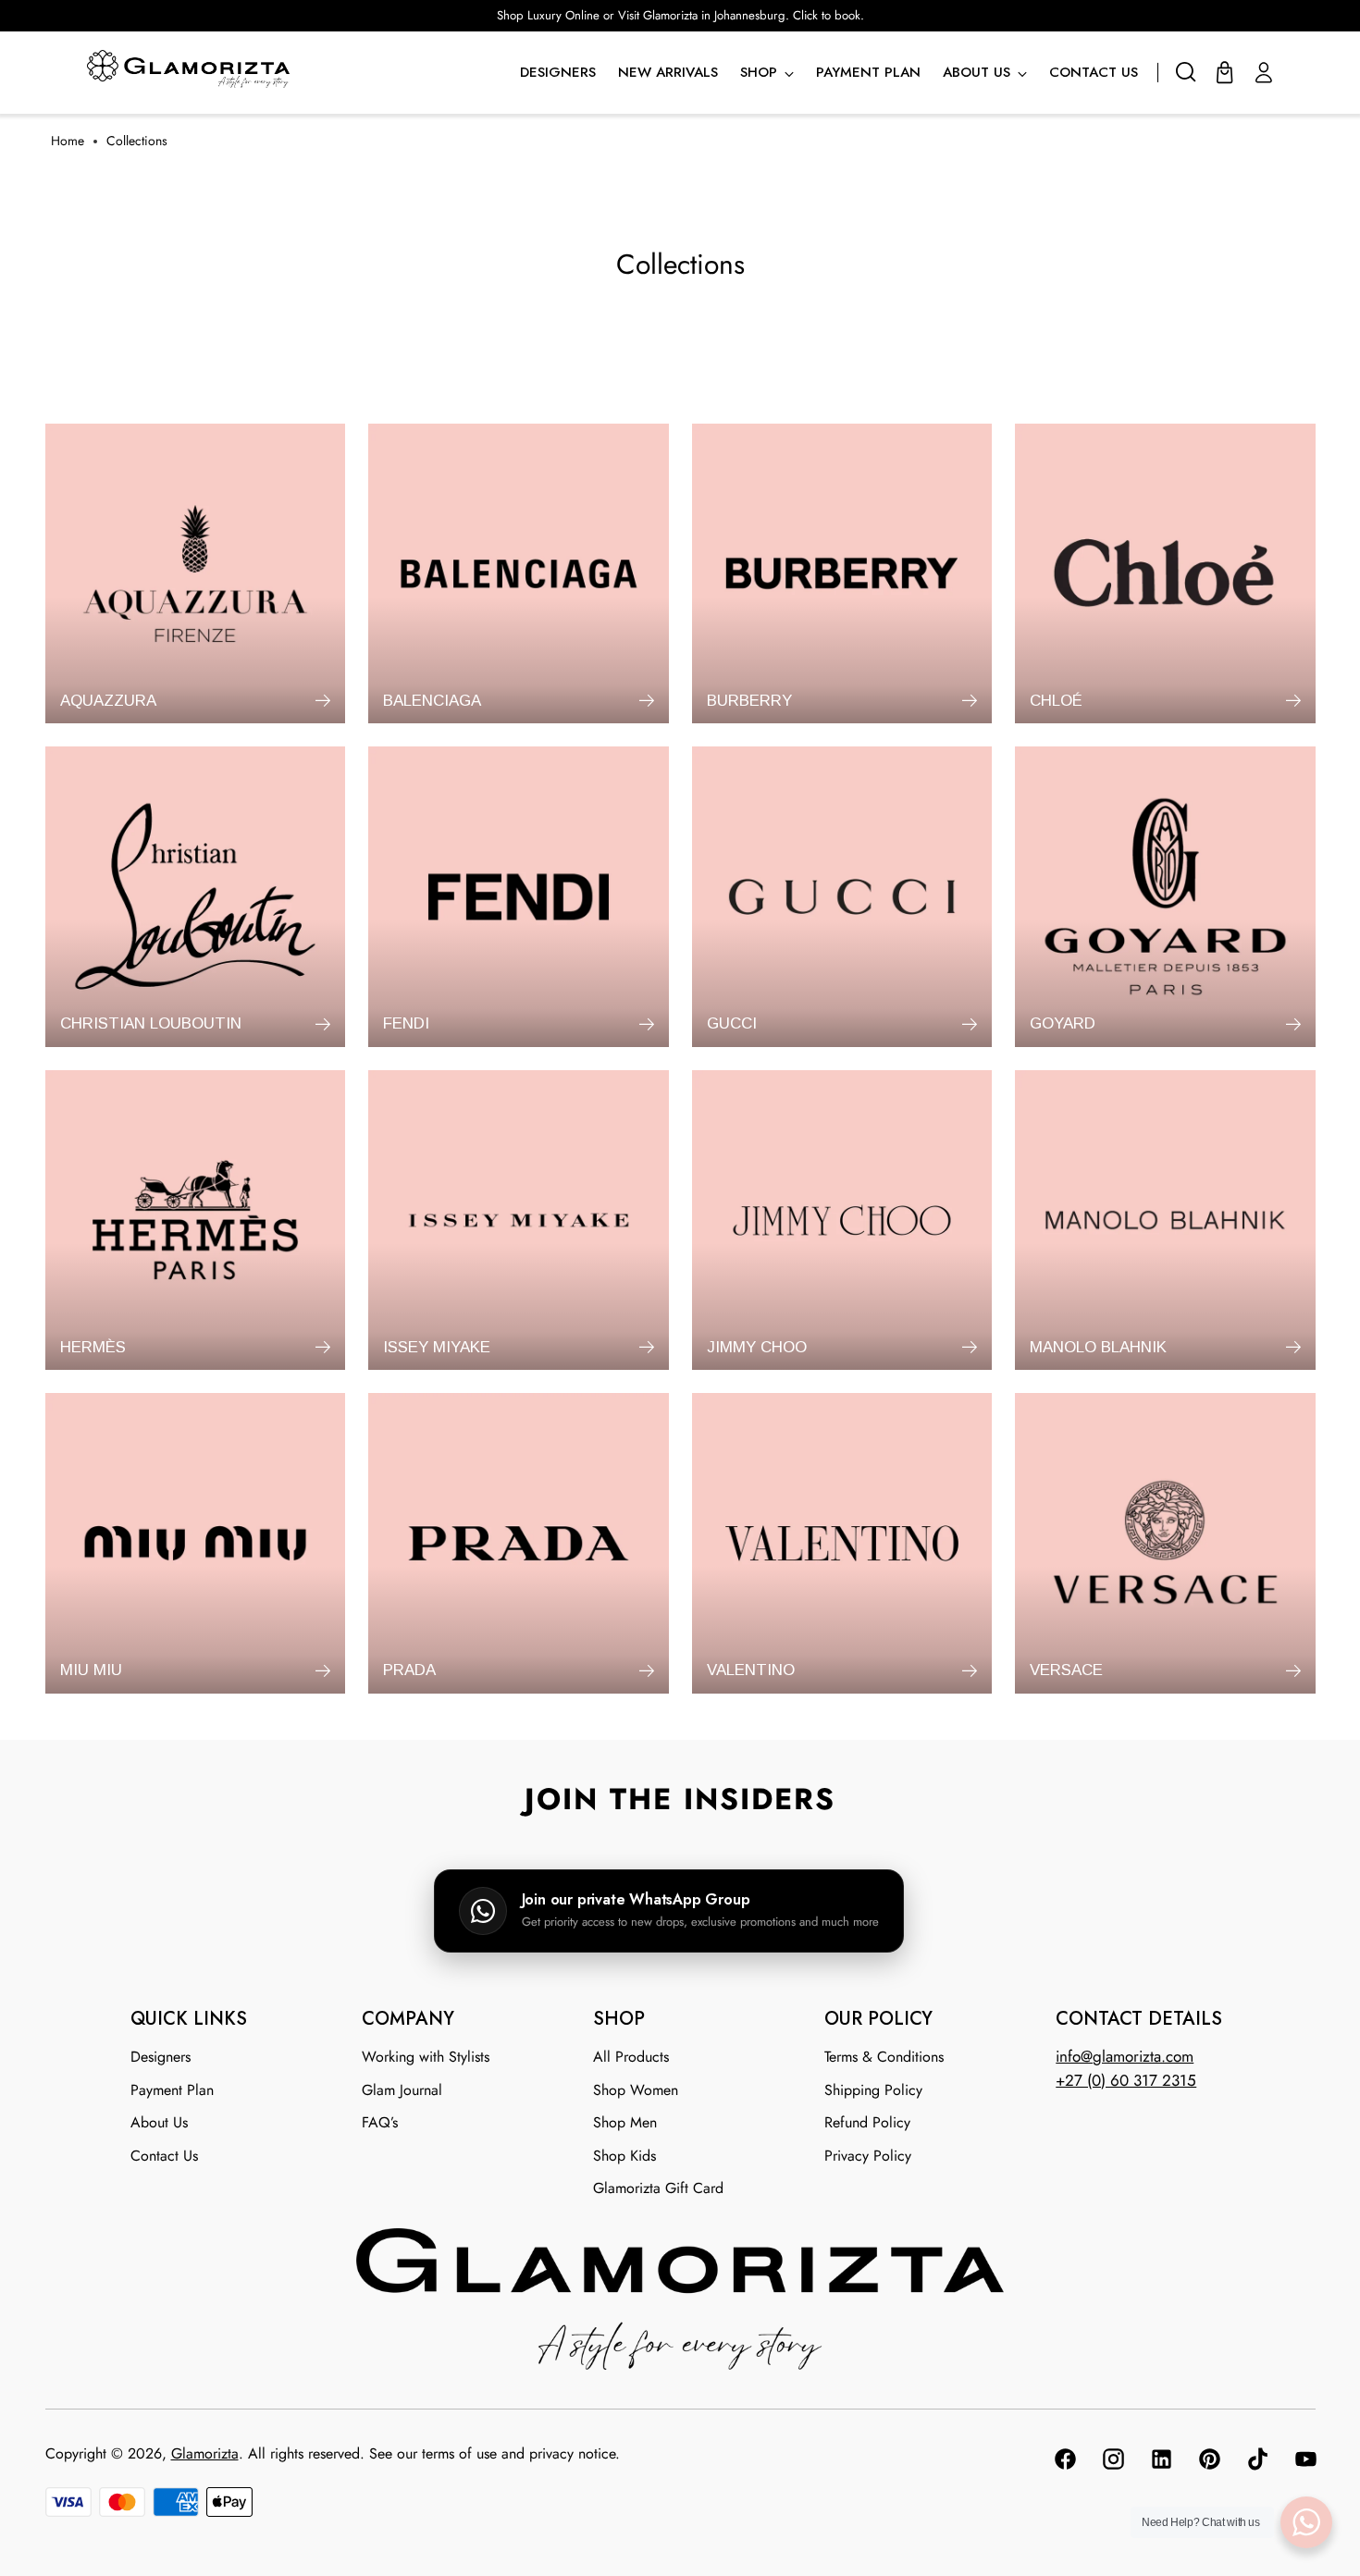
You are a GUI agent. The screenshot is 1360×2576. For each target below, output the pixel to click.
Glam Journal (402, 2090)
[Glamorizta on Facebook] (1064, 2463)
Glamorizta (205, 2453)
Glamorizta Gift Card (658, 2188)
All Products (631, 2057)
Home (68, 141)
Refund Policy (867, 2122)
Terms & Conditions (884, 2057)
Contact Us (164, 2156)
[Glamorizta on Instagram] (1112, 2463)
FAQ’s (380, 2122)
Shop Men (625, 2122)
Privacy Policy (868, 2156)
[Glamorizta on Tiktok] (1256, 2463)
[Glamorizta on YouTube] (1304, 2463)
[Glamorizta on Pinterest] (1208, 2463)
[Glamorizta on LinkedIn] (1160, 2463)
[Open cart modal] (1225, 72)
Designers (161, 2057)
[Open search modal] (1186, 72)
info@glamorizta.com (1125, 2056)
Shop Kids (624, 2156)
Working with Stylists (426, 2057)
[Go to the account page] (1264, 72)
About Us (159, 2122)
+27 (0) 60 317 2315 (1126, 2080)
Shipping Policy (873, 2090)
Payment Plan (172, 2090)
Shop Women (636, 2090)
